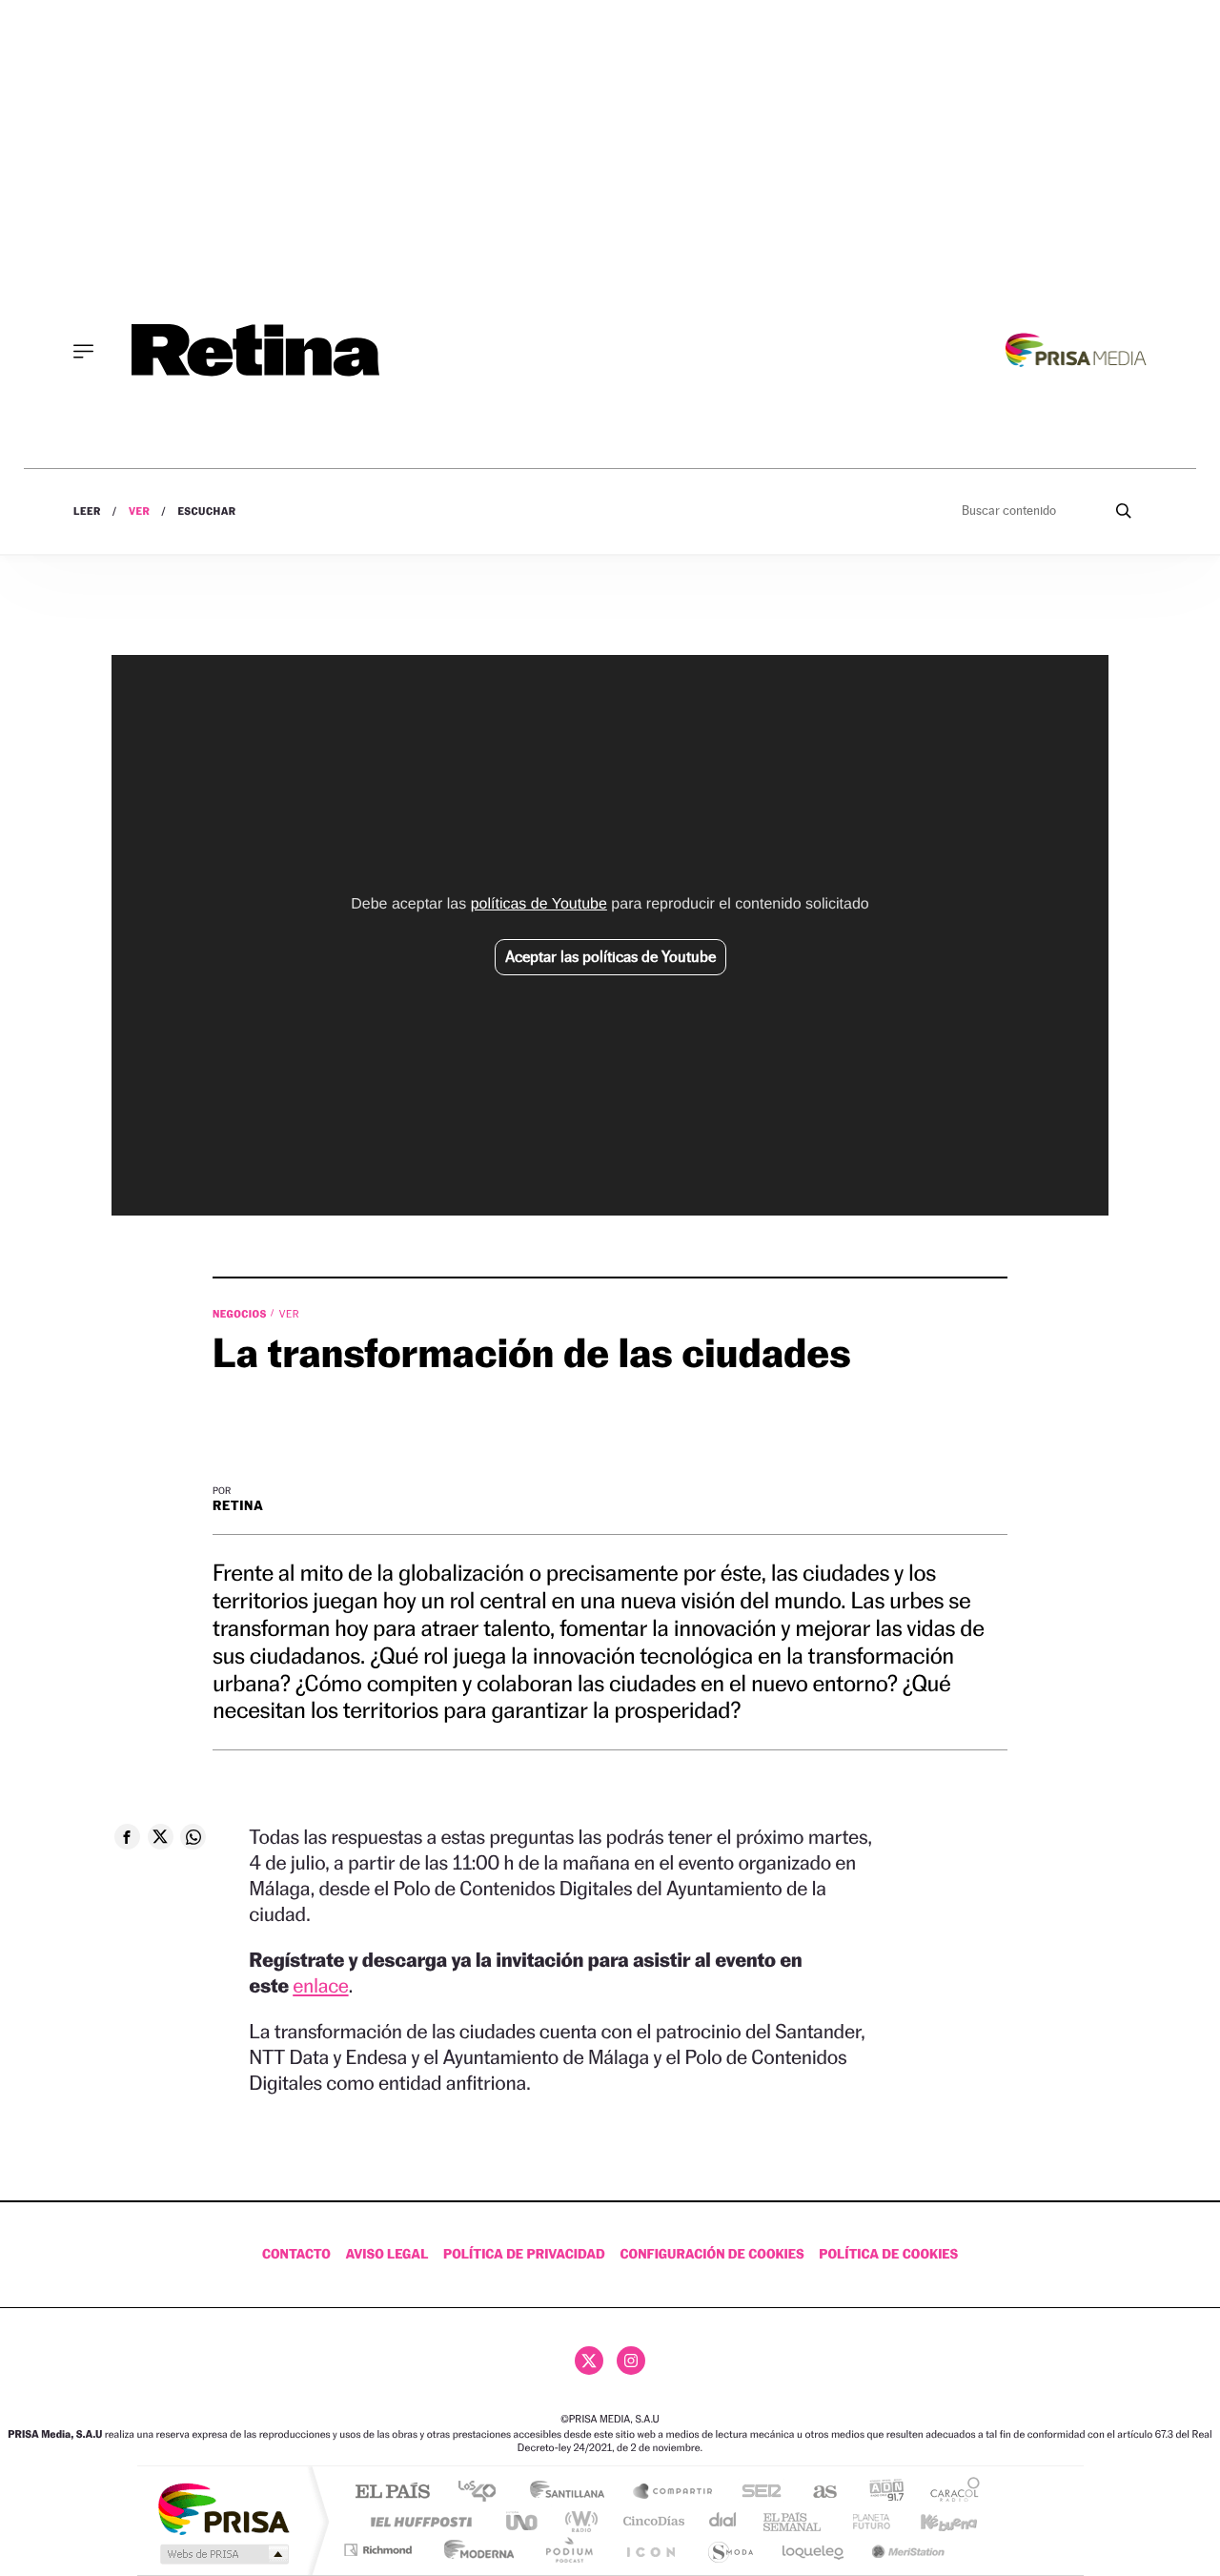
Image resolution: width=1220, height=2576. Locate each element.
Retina (238, 1506)
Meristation (905, 2550)
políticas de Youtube (539, 904)
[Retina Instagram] (631, 2361)
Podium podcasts (568, 2550)
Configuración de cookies (712, 2254)
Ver (140, 511)
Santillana (573, 2493)
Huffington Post (417, 2521)
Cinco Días (651, 2521)
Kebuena (932, 2521)
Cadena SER (756, 2493)
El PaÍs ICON (650, 2550)
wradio (578, 2521)
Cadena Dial (723, 2521)
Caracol (949, 2493)
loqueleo (814, 2550)
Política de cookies (888, 2254)
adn (879, 2493)
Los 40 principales (484, 2493)
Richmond (380, 2550)
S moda (730, 2550)
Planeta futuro (864, 2521)
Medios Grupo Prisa (223, 2554)
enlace (320, 1985)
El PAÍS (392, 2493)
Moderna (474, 2550)
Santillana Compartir (674, 2493)
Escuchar (206, 511)
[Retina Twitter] (589, 2361)
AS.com (816, 2493)
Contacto (296, 2254)
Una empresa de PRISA (223, 2508)
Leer (87, 511)
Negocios (241, 1314)
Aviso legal (387, 2254)
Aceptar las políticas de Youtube (610, 957)
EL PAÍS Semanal (793, 2521)
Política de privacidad (524, 2254)
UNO (523, 2521)
